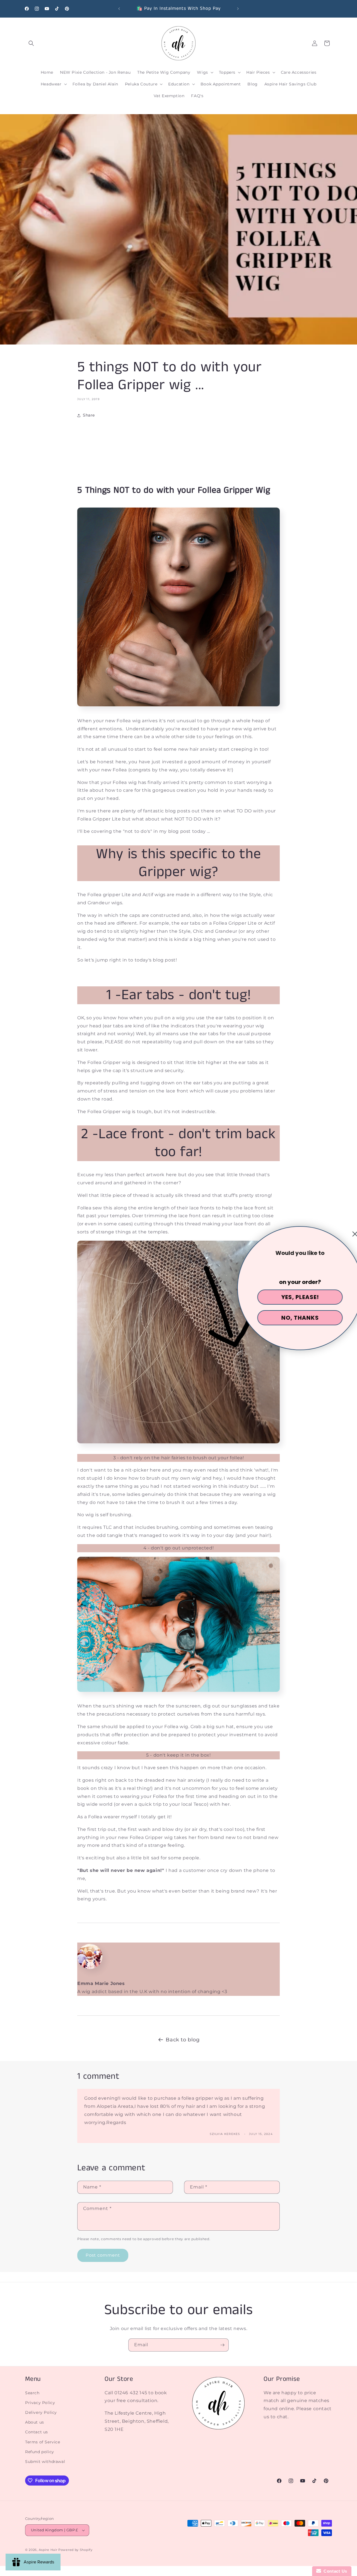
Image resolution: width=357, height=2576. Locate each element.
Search (32, 2393)
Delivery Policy (41, 2412)
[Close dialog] (349, 1234)
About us (35, 2422)
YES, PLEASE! (294, 1297)
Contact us (37, 2432)
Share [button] (89, 415)
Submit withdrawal (45, 2462)
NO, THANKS (294, 1318)
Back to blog (183, 2040)
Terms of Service (43, 2442)
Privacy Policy (40, 2403)
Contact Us (334, 2571)
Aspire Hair (48, 2550)
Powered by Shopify (75, 2550)
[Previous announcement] (119, 9)
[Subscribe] (222, 2345)
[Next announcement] (238, 9)
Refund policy (40, 2452)
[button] (31, 43)
